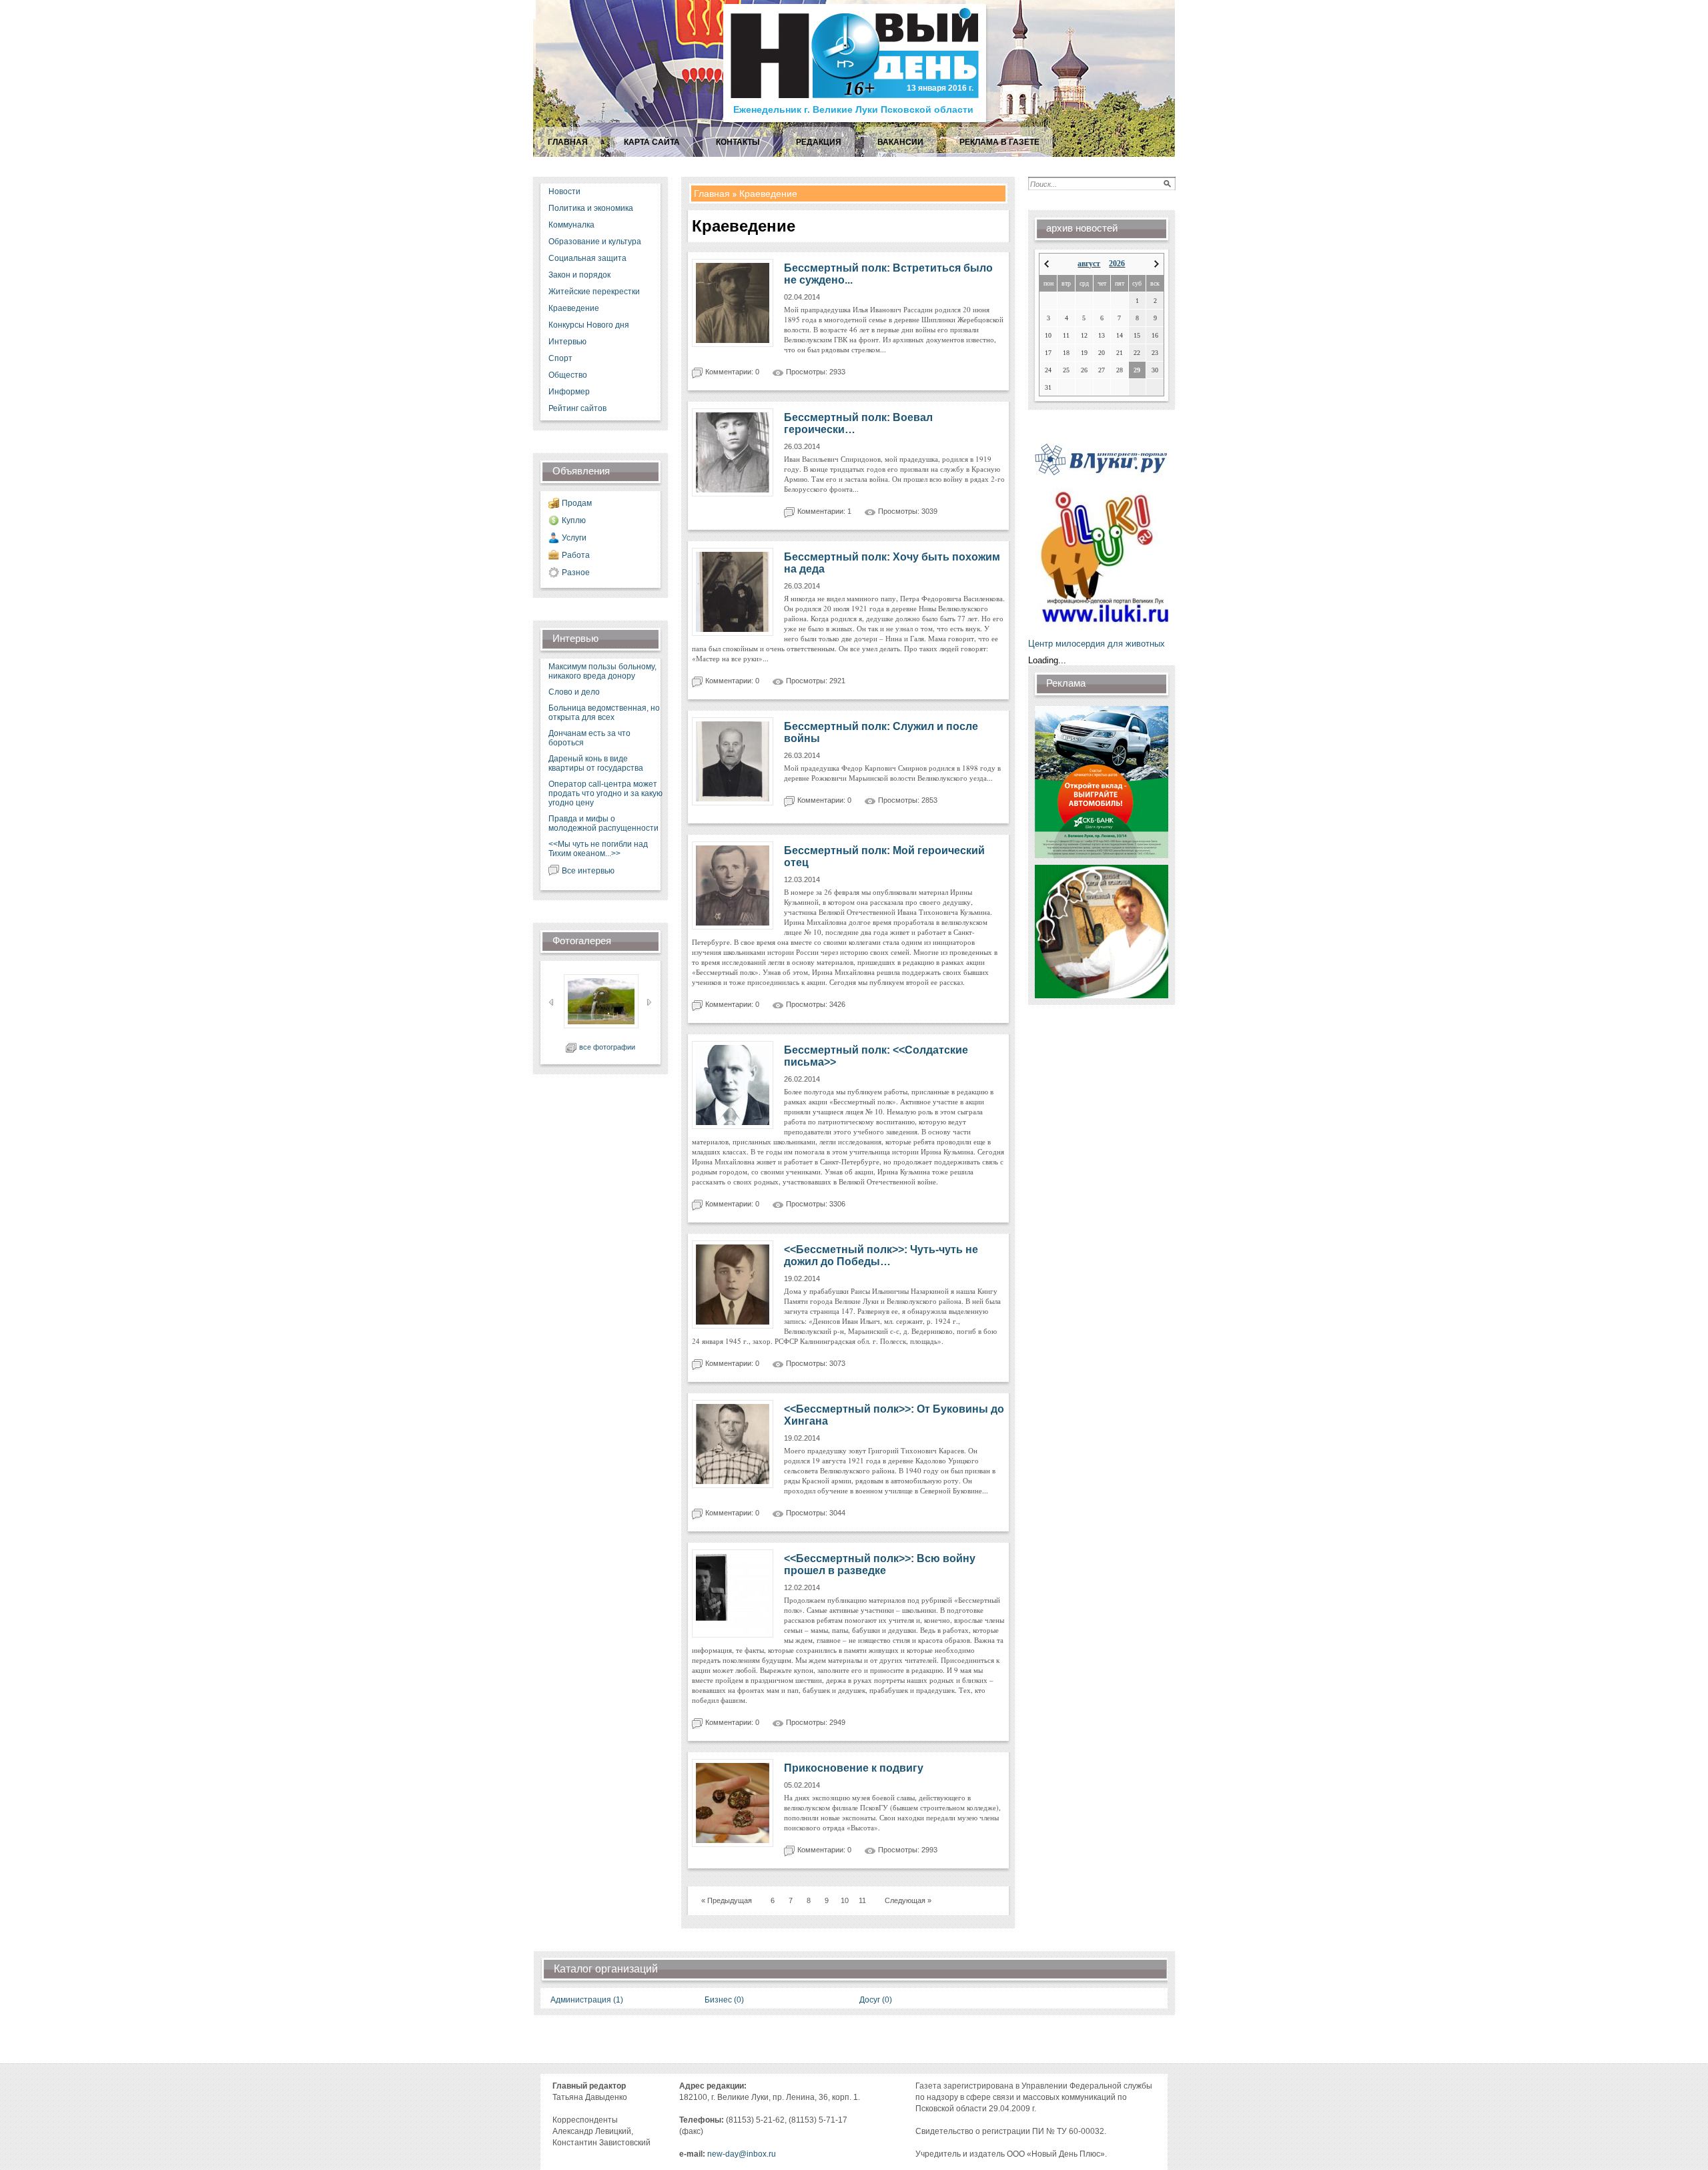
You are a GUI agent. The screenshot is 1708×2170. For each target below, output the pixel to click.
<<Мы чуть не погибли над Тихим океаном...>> (598, 849)
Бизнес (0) (724, 2000)
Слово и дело (574, 692)
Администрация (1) (587, 2000)
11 (862, 1900)
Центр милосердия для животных (1097, 644)
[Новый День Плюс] (856, 121)
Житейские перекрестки (594, 292)
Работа (576, 555)
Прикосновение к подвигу (854, 1768)
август (1089, 264)
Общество (568, 375)
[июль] (1046, 264)
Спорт (560, 358)
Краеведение (574, 308)
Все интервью (588, 871)
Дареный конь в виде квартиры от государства (596, 763)
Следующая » (908, 1900)
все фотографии (607, 1047)
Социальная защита (587, 258)
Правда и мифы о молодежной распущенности (603, 823)
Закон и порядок (579, 275)
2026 (1117, 264)
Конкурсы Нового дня (589, 325)
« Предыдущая (727, 1900)
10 (845, 1900)
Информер (569, 392)
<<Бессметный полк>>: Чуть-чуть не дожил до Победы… (881, 1255)
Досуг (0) (876, 2000)
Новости (564, 192)
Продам (577, 503)
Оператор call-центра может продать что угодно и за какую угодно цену (605, 793)
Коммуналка (571, 225)
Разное (576, 573)
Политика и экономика (591, 208)
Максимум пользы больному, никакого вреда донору (602, 671)
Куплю (574, 520)
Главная (712, 194)
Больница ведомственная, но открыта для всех (604, 713)
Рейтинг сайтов (577, 408)
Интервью (567, 342)
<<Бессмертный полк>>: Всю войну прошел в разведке (880, 1564)
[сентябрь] (1157, 264)
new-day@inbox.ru (742, 2154)
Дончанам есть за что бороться (589, 738)
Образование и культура (595, 242)
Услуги (574, 538)
